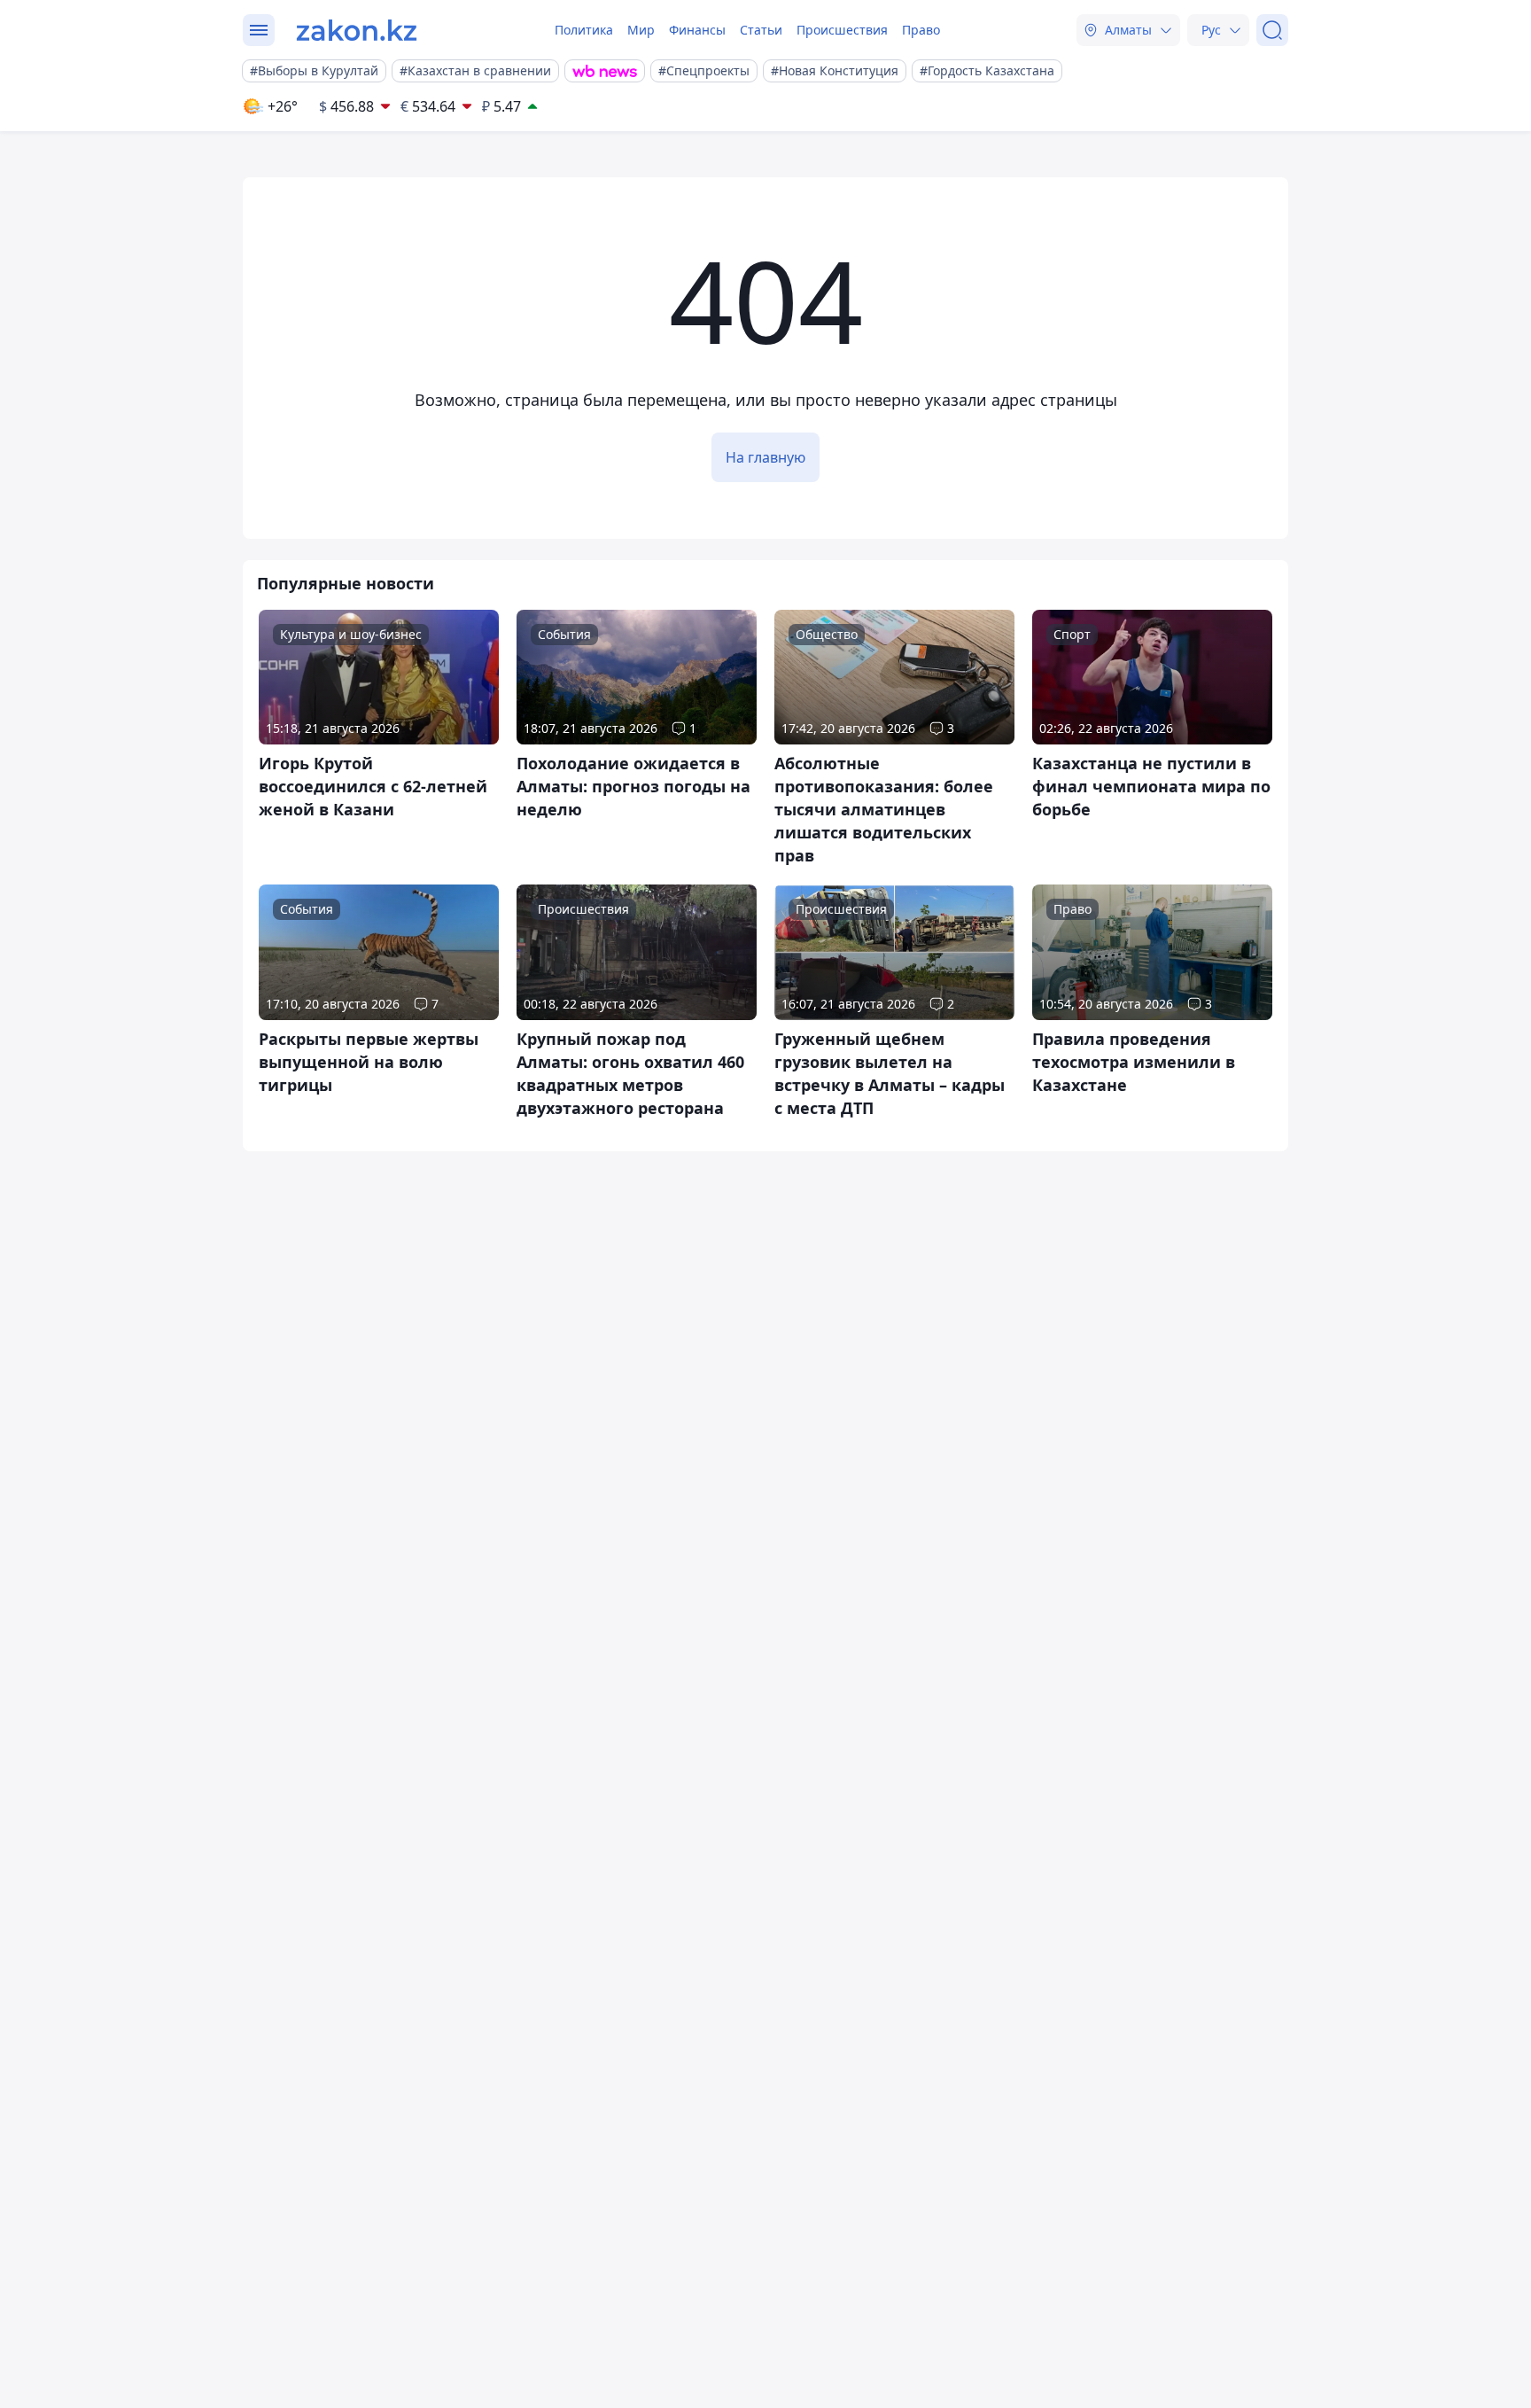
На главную (765, 457)
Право (921, 30)
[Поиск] (1272, 30)
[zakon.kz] (357, 30)
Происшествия (842, 30)
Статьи (761, 30)
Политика (584, 30)
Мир (641, 30)
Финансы (697, 30)
